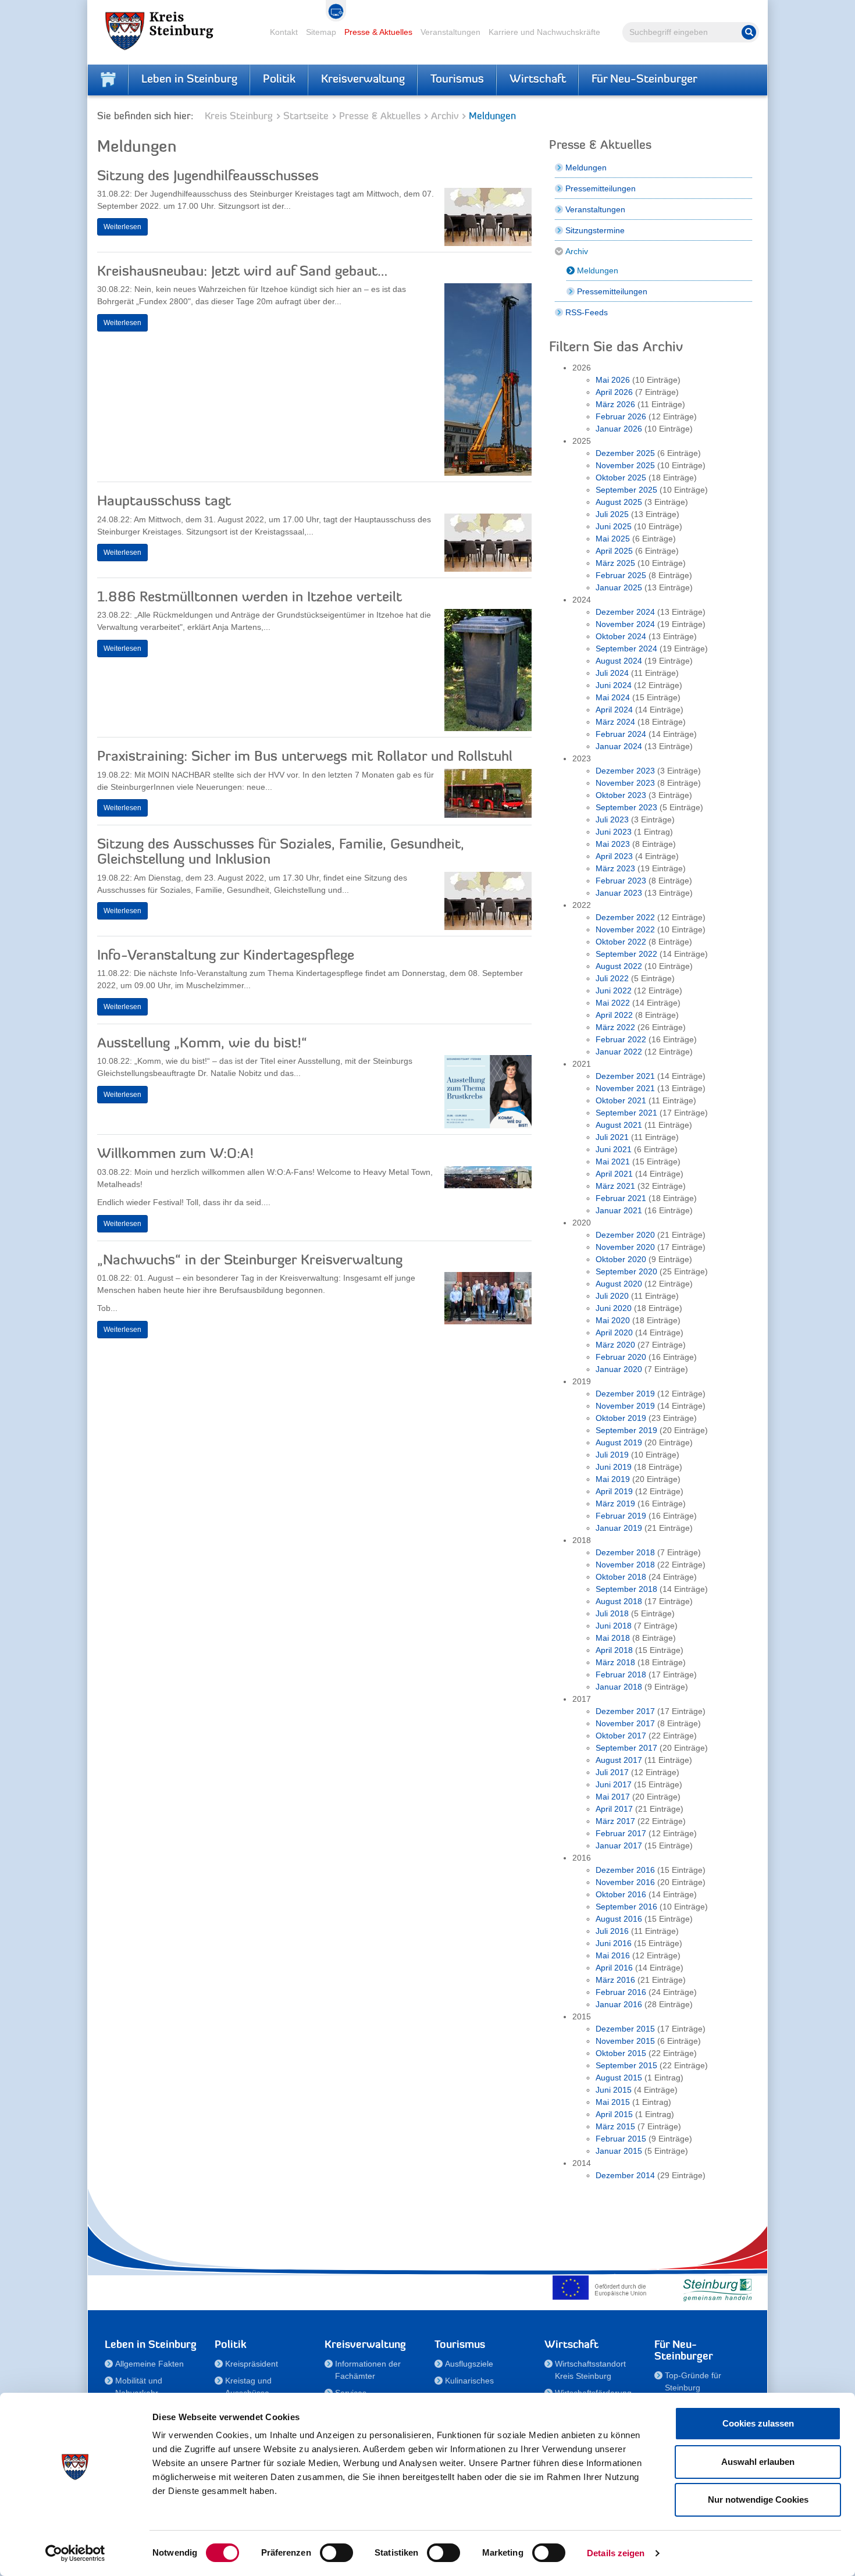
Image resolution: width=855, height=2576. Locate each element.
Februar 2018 (621, 1674)
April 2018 (614, 1650)
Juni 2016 (614, 1943)
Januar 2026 (619, 429)
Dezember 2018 (625, 1552)
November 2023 (625, 783)
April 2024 (614, 710)
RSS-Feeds (587, 312)
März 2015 (615, 2126)
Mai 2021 (613, 1161)
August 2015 (619, 2078)
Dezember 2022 (625, 917)
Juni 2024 (614, 685)
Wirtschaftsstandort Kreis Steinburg (590, 2370)
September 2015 (626, 2065)
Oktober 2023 (621, 795)
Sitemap (321, 32)
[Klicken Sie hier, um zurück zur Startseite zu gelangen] (108, 80)
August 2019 (619, 1442)
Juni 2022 (614, 991)
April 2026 (614, 392)
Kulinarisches (469, 2381)
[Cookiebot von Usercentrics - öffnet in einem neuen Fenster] (75, 2553)
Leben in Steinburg (189, 80)
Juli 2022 (612, 978)
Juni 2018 (614, 1626)
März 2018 (615, 1662)
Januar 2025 (619, 587)
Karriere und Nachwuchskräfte (544, 32)
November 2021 (625, 1088)
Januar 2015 (619, 2151)
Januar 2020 (619, 1369)
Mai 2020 (613, 1320)
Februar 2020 (621, 1357)
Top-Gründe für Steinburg (693, 2381)
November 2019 (625, 1406)
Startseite (306, 117)
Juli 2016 (612, 1931)
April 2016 (614, 1968)
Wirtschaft (538, 80)
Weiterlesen (122, 227)
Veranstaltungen (450, 32)
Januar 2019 (619, 1528)
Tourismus (457, 80)
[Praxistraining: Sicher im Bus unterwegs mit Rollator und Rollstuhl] (488, 796)
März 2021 (615, 1186)
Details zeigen (616, 2553)
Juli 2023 (612, 820)
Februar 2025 (621, 575)
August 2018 (619, 1601)
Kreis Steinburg (239, 117)
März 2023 (615, 868)
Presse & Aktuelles (378, 32)
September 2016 (626, 1907)
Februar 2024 (621, 734)
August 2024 (619, 661)
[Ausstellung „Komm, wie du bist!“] (488, 1095)
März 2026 (615, 404)
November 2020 (625, 1247)
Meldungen (586, 168)
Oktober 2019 (621, 1418)
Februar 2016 (621, 1992)
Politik (279, 80)
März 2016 (615, 1980)
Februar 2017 (621, 1833)
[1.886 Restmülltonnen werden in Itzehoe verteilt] (488, 673)
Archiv (445, 117)
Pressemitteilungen (601, 188)
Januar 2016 (619, 2004)
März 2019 (615, 1503)
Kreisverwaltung (363, 80)
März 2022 (615, 1027)
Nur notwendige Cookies (758, 2500)
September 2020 (626, 1271)
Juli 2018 (612, 1613)
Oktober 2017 (621, 1736)
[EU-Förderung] (602, 2288)
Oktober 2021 (621, 1100)
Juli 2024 (612, 673)
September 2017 (626, 1748)
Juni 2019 (614, 1467)
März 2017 (615, 1821)
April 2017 (614, 1809)
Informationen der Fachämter (368, 2370)
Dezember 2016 (625, 1870)
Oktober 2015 (621, 2053)
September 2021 (626, 1113)
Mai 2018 (613, 1638)
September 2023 (626, 807)
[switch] (336, 2553)
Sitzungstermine (595, 230)
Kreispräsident (252, 2364)
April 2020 (614, 1332)
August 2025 (619, 502)
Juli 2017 (612, 1772)
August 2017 (619, 1760)
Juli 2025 (612, 514)
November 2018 (625, 1565)
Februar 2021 (621, 1198)
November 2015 (625, 2041)
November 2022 (625, 929)
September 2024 (626, 649)
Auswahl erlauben (758, 2462)
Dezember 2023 (625, 771)
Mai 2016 (613, 1955)
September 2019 (626, 1430)
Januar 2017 (619, 1845)
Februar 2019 (621, 1516)
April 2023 (614, 856)
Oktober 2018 (621, 1577)
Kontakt (284, 32)
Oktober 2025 (621, 478)
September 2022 (626, 954)
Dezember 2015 (625, 2029)
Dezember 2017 (625, 1711)
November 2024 (625, 624)
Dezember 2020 (625, 1235)
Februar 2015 (621, 2139)
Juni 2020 (614, 1308)
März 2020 (615, 1345)
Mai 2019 (613, 1479)
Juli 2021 (612, 1137)
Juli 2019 (612, 1455)
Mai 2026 (613, 380)
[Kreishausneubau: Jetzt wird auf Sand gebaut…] (488, 382)
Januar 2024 (619, 746)
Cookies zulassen (758, 2423)
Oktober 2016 (621, 1894)
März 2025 (615, 563)
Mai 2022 (613, 1003)
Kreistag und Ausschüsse (248, 2387)
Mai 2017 (613, 1797)
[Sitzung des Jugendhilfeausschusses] (488, 220)
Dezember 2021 (625, 1076)
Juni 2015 (614, 2090)
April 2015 (614, 2114)
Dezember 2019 (625, 1394)
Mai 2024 (613, 697)
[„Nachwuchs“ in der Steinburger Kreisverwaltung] (488, 1301)
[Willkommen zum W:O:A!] (488, 1180)
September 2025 (626, 490)
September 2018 (626, 1589)
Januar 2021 (619, 1210)
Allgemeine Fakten (149, 2364)
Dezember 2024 (625, 612)
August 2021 (619, 1125)
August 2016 (619, 1919)
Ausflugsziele (469, 2364)
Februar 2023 (621, 881)
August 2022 (619, 966)
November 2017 (625, 1723)
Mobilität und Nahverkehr (139, 2387)
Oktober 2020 (621, 1259)
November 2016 (625, 1882)
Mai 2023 (613, 844)
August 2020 (619, 1284)
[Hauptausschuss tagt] (488, 546)
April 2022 (614, 1015)
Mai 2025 (613, 539)
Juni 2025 (614, 526)
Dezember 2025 (625, 453)
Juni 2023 (614, 832)
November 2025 (625, 465)
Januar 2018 (619, 1687)
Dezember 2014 (625, 2175)
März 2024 (615, 722)
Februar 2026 (621, 416)
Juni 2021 (614, 1149)
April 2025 (614, 551)
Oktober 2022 (621, 942)
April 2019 (614, 1491)
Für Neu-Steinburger (644, 80)
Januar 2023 (619, 893)
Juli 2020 (612, 1296)
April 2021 (614, 1174)
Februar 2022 (621, 1039)
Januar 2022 (619, 1052)
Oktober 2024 (621, 636)
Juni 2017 (614, 1784)
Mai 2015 (613, 2102)
